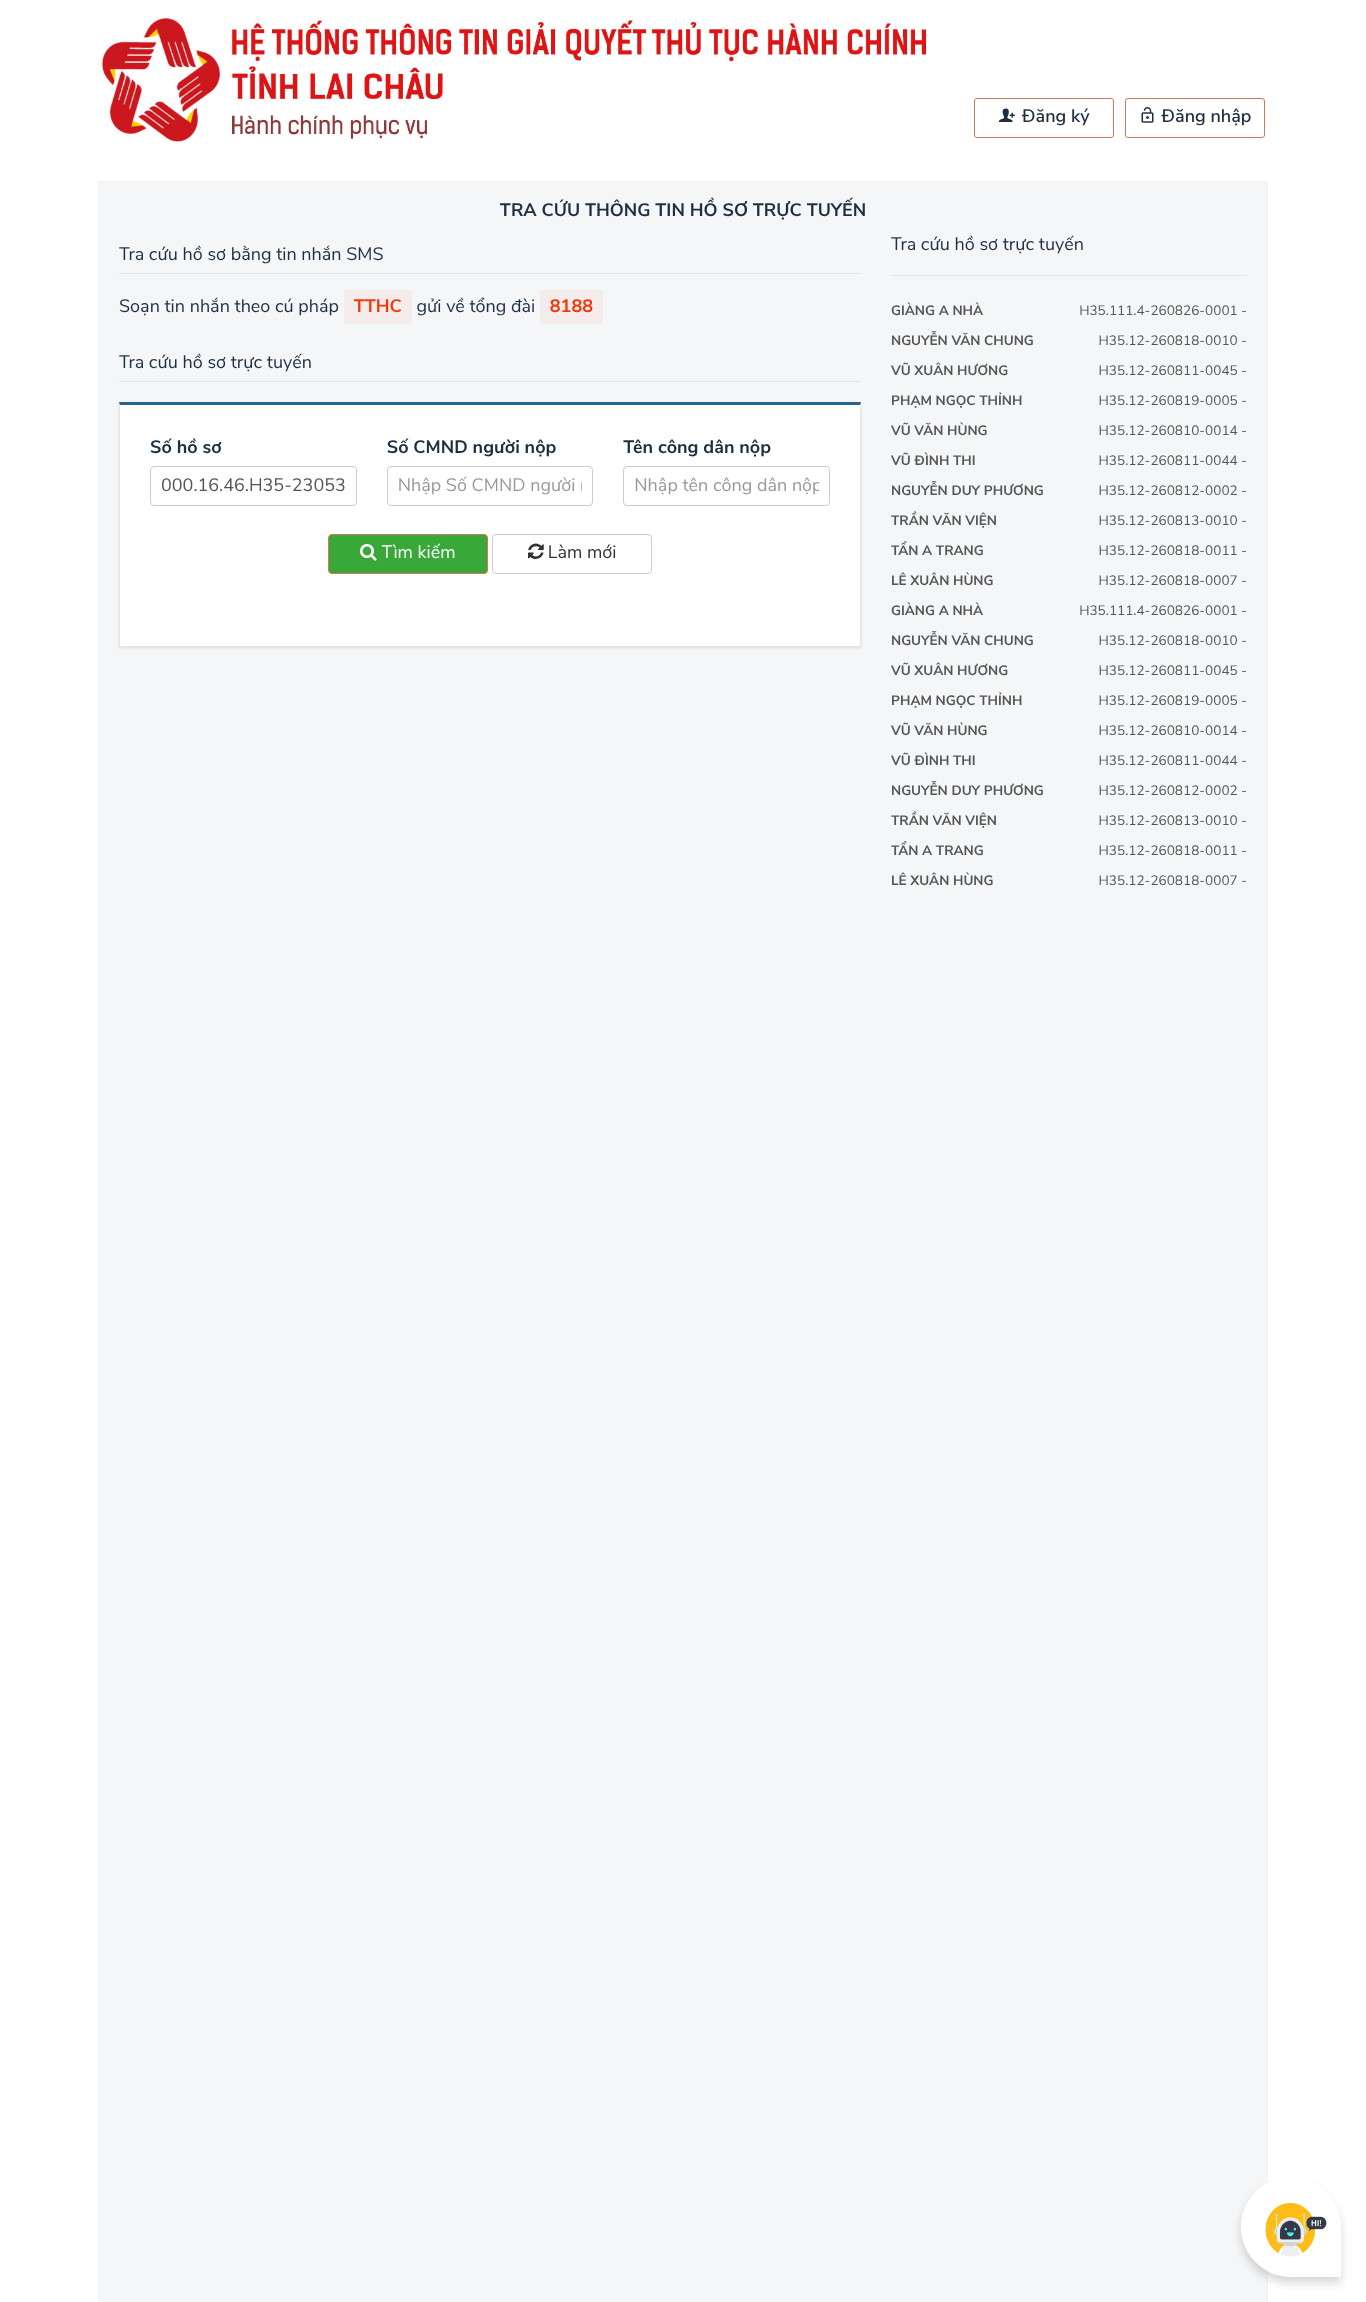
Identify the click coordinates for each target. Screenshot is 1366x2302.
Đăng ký (1053, 117)
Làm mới (579, 553)
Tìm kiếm (416, 553)
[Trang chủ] (523, 141)
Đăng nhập (1204, 117)
